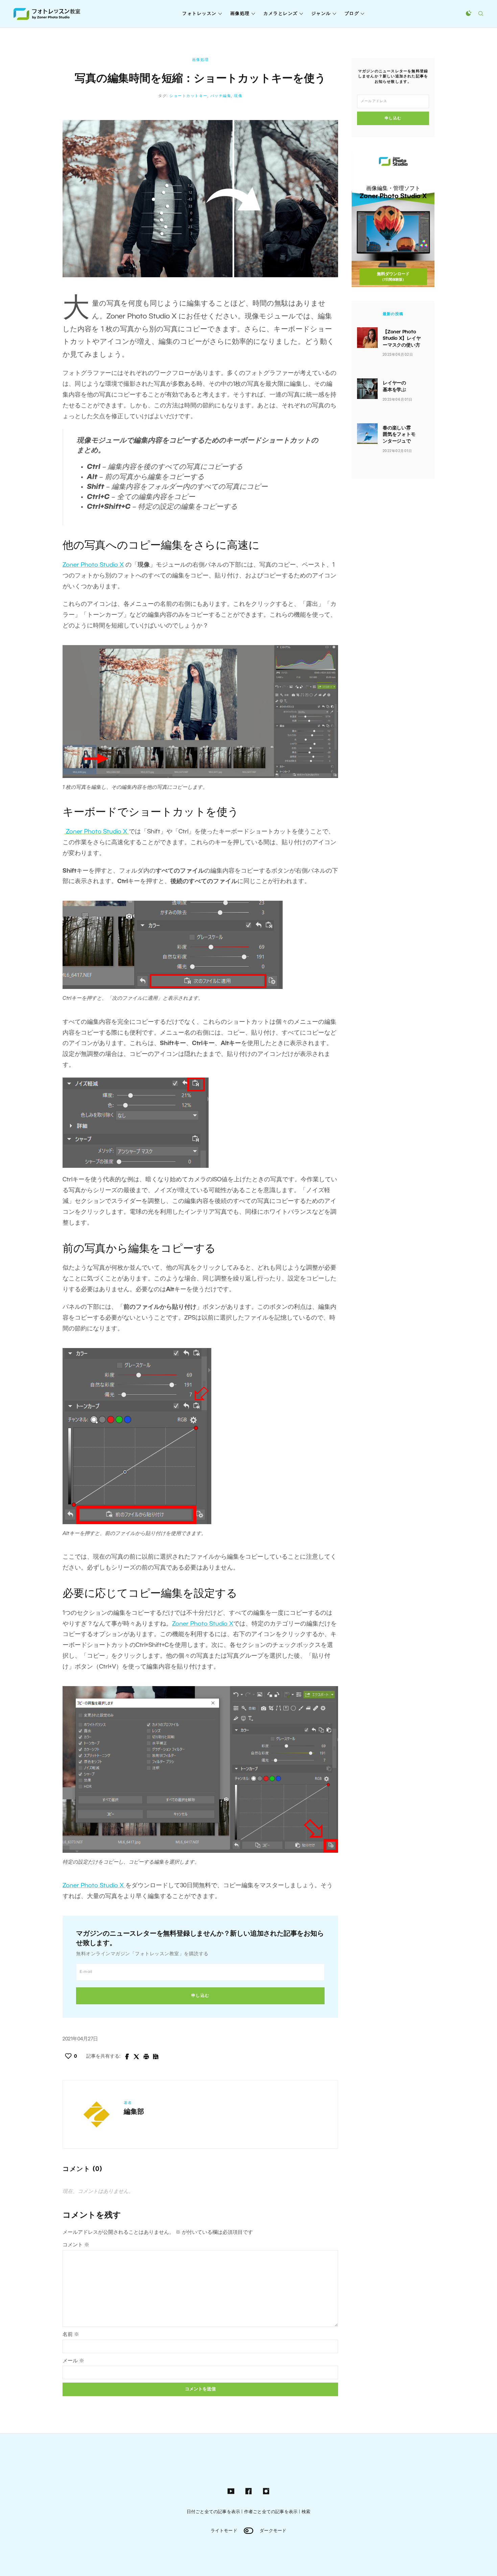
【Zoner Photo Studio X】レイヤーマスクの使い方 (402, 339)
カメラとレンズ (281, 14)
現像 (238, 96)
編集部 (134, 2112)
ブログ (352, 14)
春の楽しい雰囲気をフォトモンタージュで (399, 435)
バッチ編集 (221, 96)
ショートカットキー (188, 96)
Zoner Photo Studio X (93, 565)
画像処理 (240, 14)
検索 (306, 2512)
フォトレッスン (199, 14)
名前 (71, 2335)
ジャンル (321, 14)
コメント (76, 2245)
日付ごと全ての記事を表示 (213, 2512)
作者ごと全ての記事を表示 (271, 2512)
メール (73, 2361)
